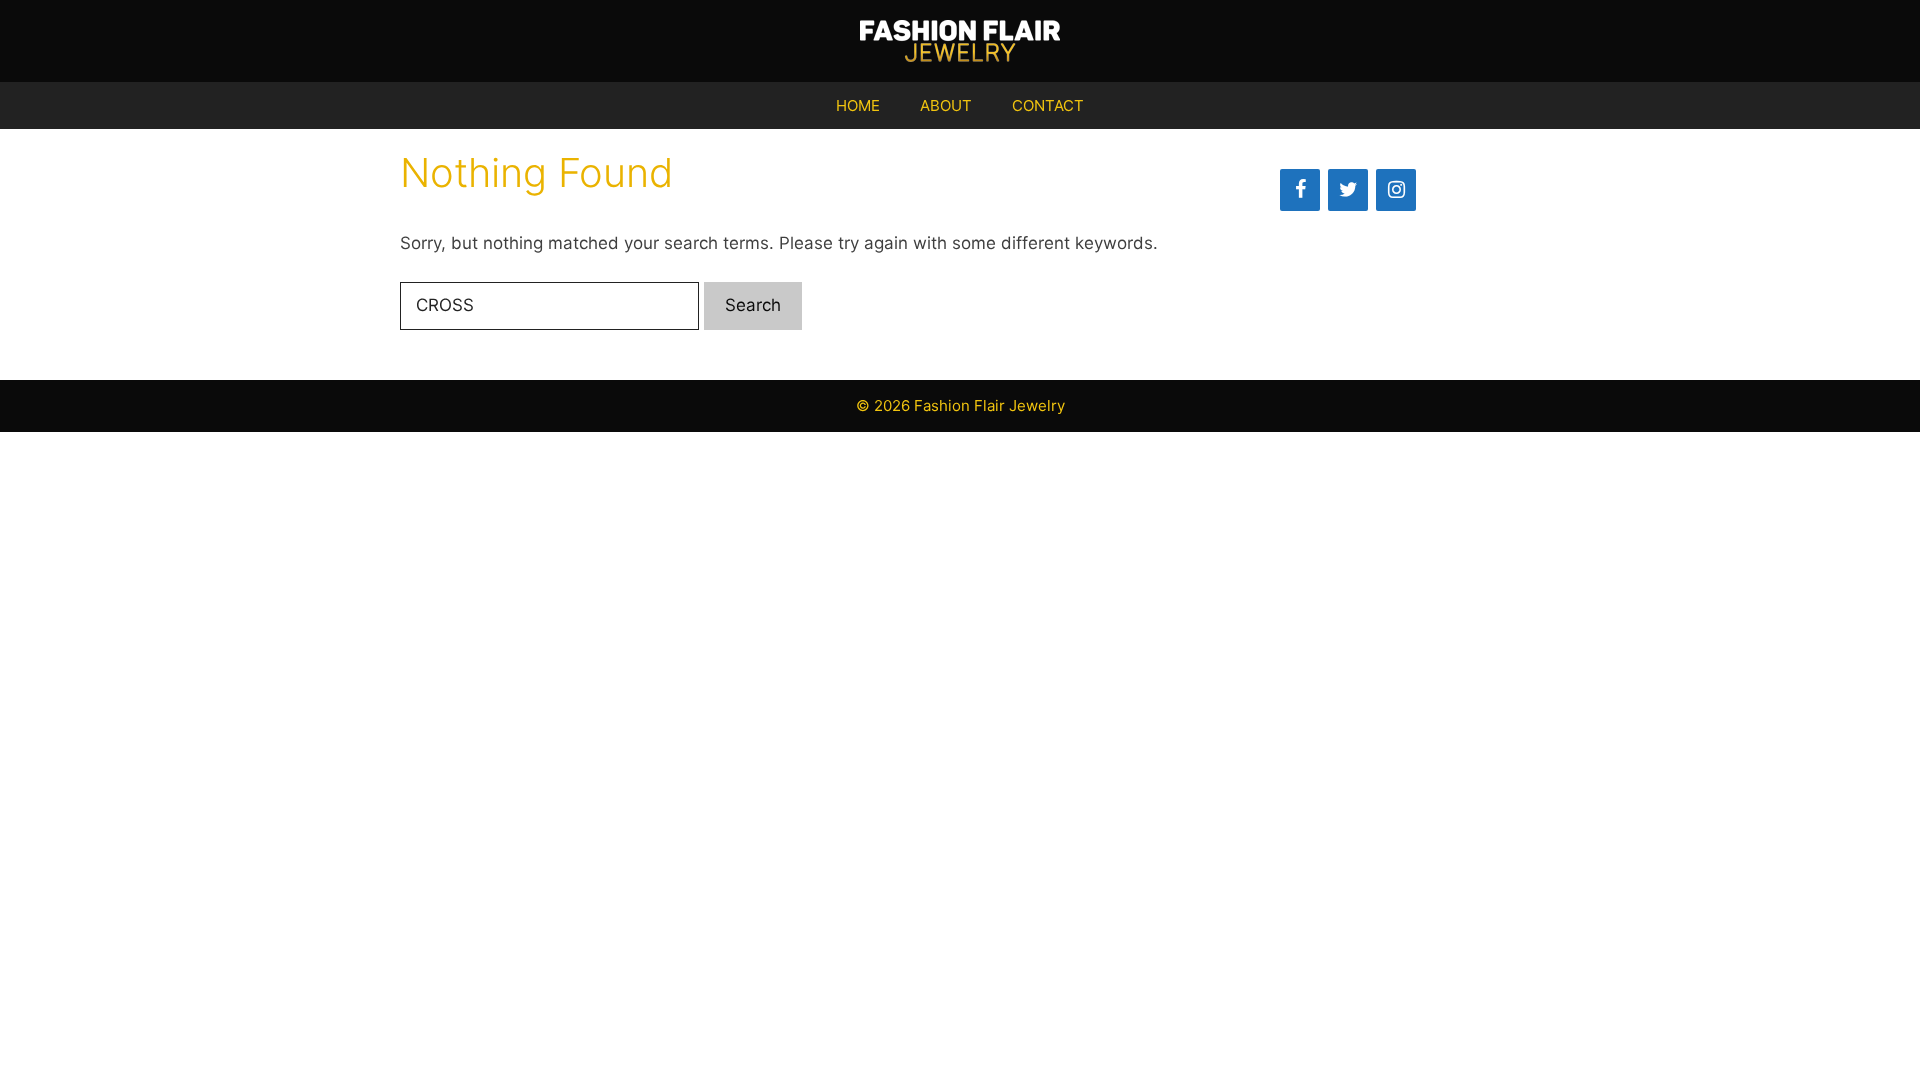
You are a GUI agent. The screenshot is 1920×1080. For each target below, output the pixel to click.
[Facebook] (1300, 190)
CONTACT (1048, 105)
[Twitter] (1348, 190)
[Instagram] (1396, 190)
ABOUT (946, 105)
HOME (858, 105)
